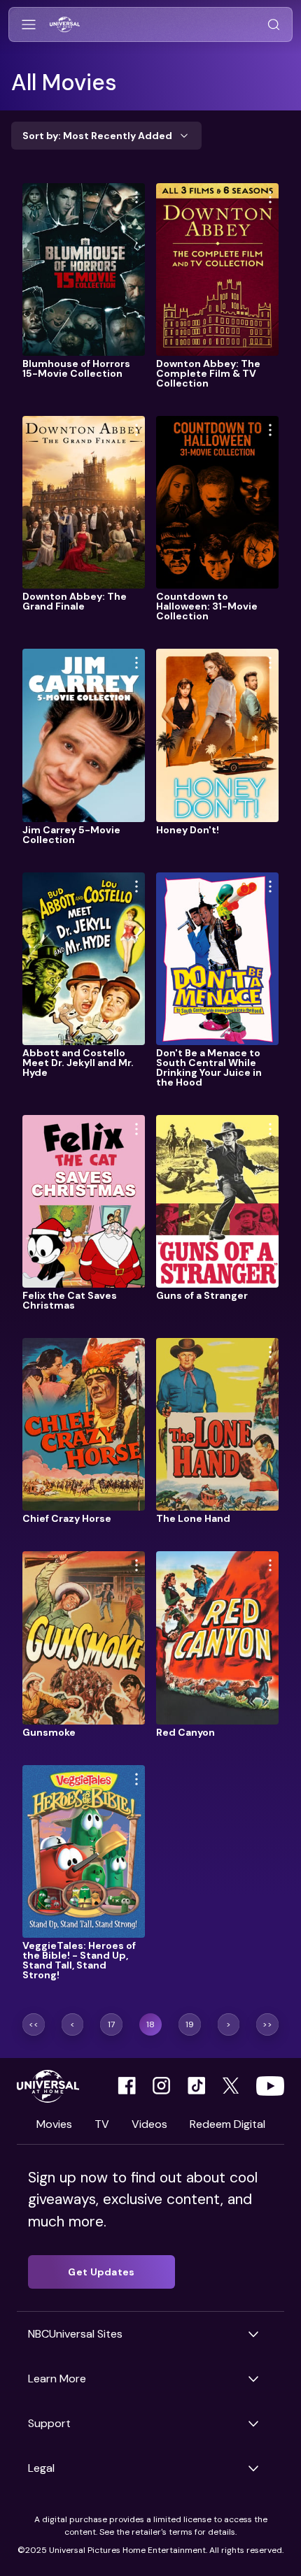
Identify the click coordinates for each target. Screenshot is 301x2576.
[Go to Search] (274, 25)
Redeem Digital (227, 2124)
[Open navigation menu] (29, 25)
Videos (149, 2124)
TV (102, 2124)
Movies (54, 2124)
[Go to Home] (65, 25)
